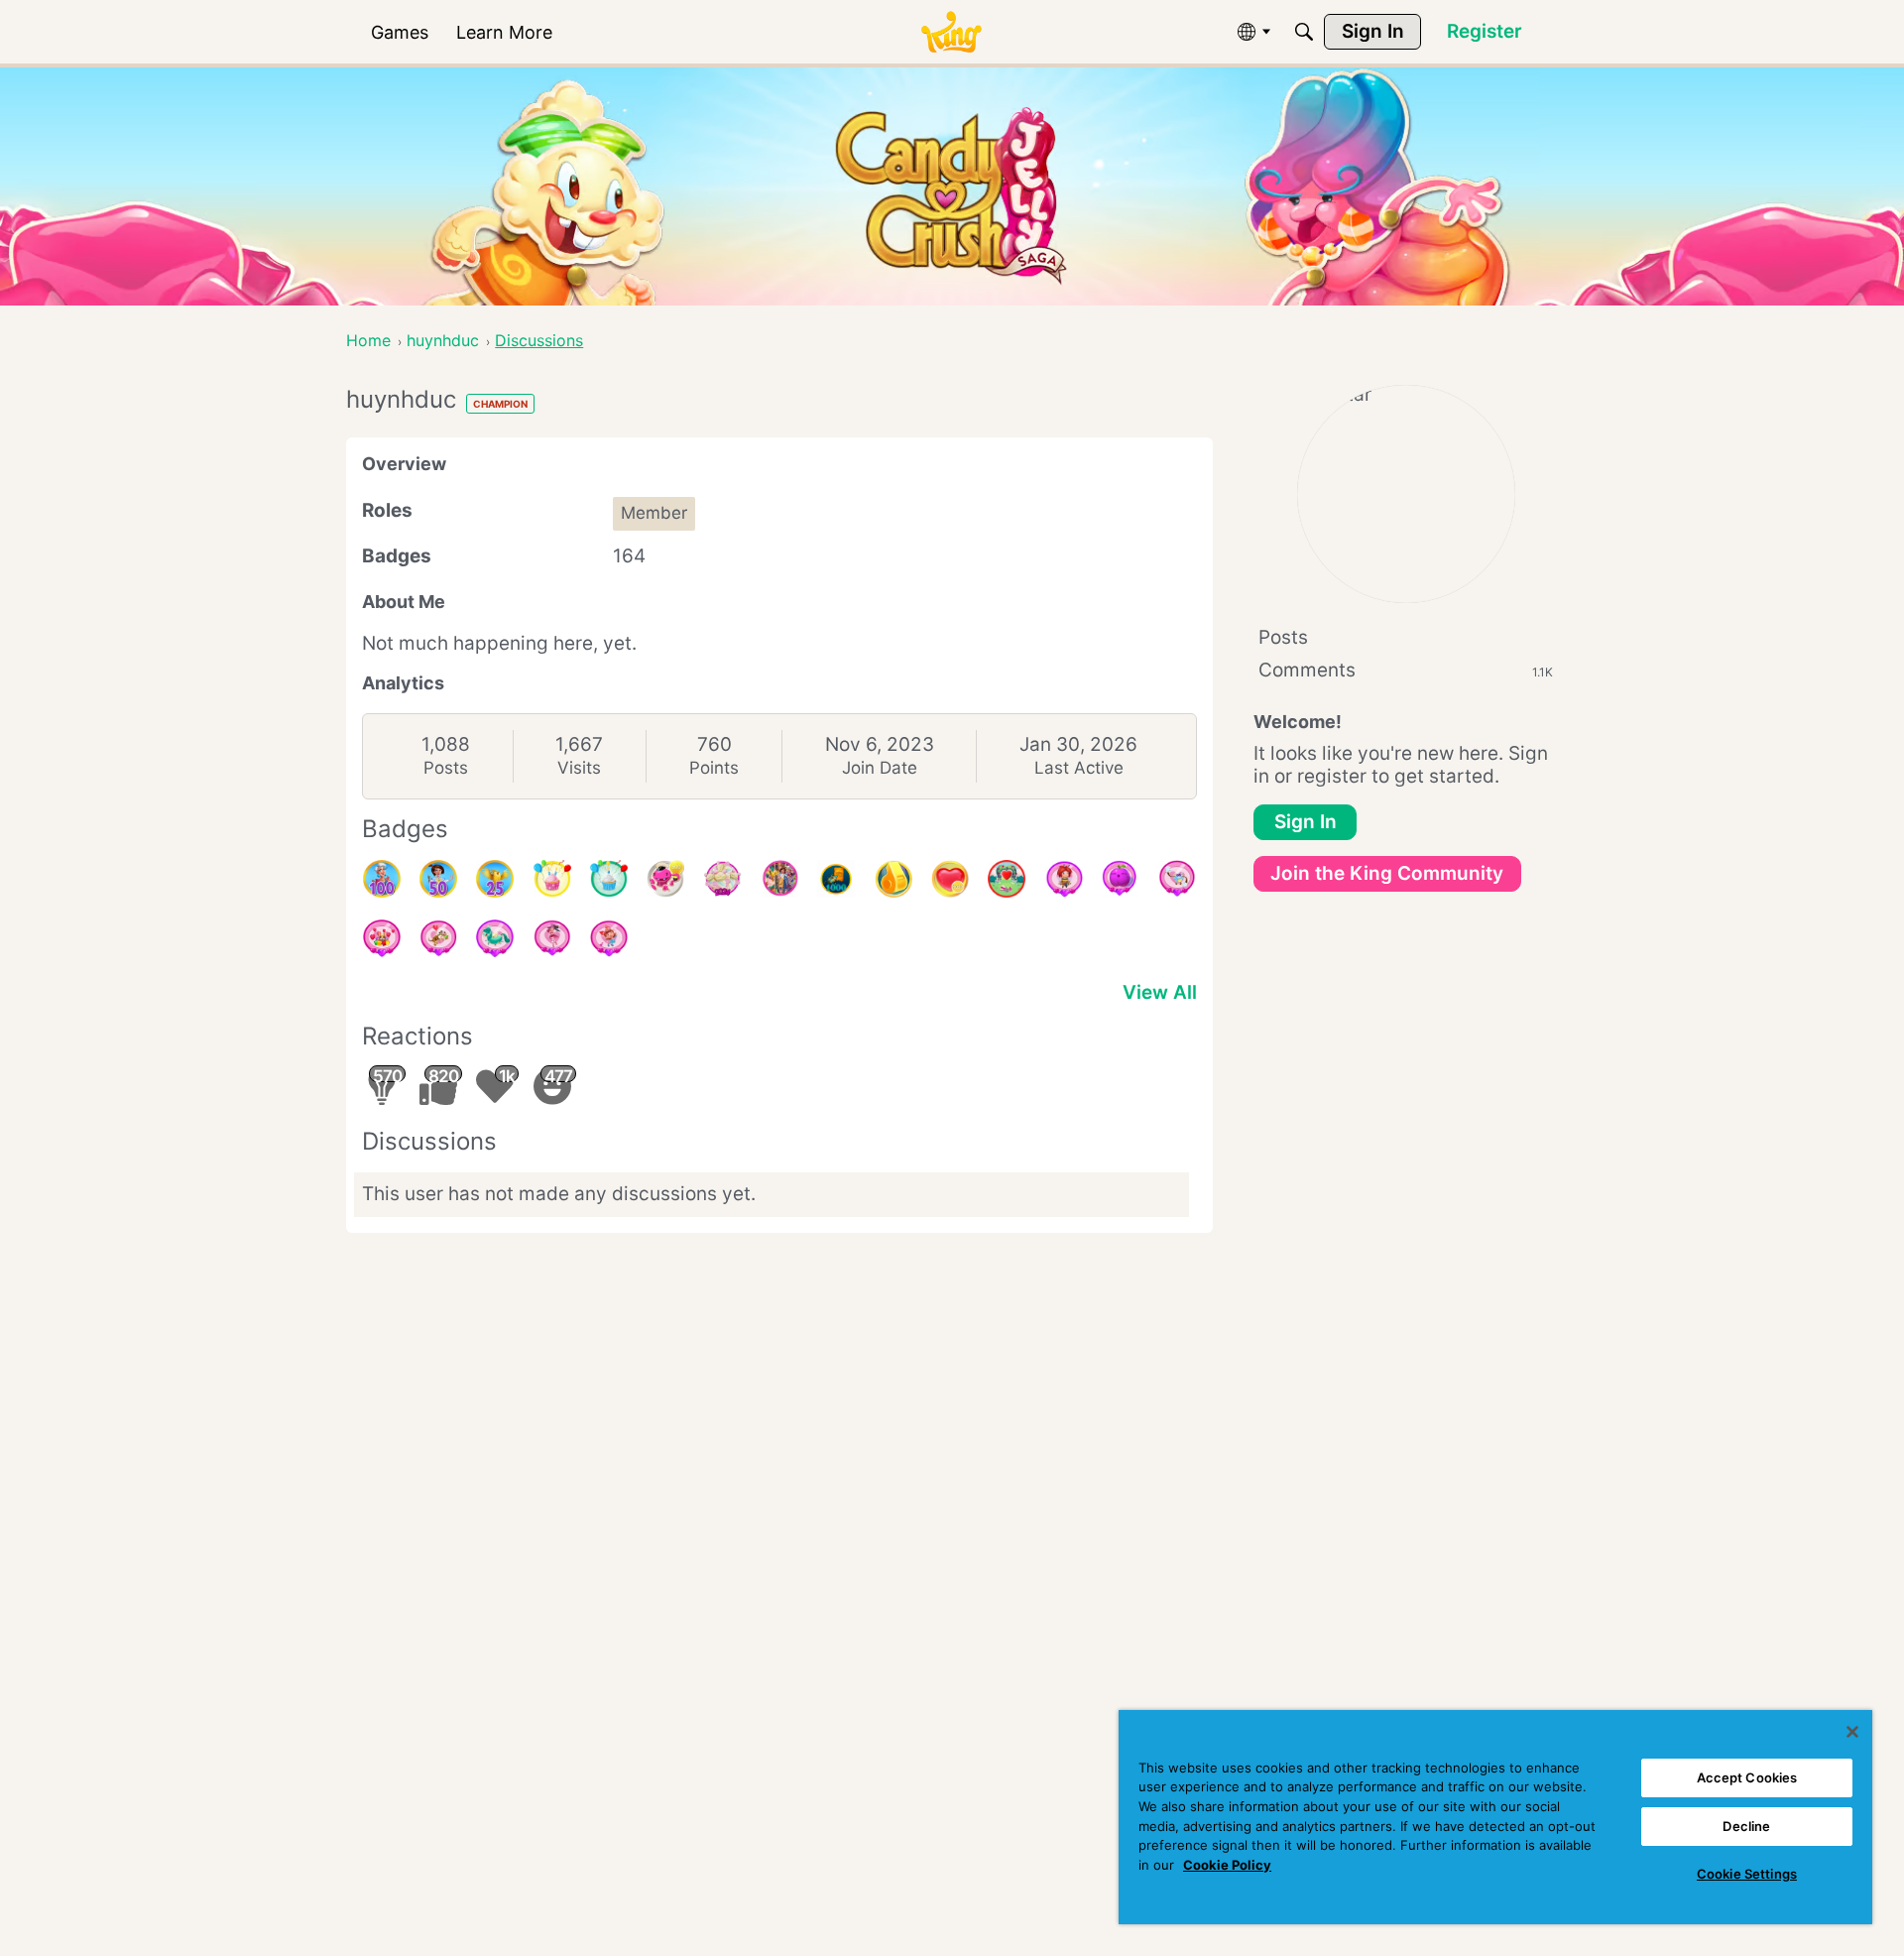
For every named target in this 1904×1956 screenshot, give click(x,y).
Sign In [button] (1306, 822)
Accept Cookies (1747, 1777)
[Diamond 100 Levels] (382, 879)
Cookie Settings (1747, 1874)
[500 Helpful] (665, 879)
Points (714, 768)
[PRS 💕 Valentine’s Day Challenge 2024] (382, 938)
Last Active (1079, 768)
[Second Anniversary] (552, 879)
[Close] (1852, 1732)
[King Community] (951, 32)
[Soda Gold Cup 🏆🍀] (893, 879)
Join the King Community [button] (1387, 873)
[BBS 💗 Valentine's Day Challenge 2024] (1064, 879)
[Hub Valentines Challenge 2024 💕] (1007, 879)
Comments (1406, 670)
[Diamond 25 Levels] (495, 879)
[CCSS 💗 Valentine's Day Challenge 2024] (609, 938)
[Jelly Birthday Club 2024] (723, 879)
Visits (579, 768)
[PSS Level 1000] (836, 879)
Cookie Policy (1227, 1865)
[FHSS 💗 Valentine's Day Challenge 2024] (1121, 879)
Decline (1746, 1826)
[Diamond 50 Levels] (438, 879)
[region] (1495, 1817)
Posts (446, 768)
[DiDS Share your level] (779, 879)
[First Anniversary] (609, 879)
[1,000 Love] (950, 879)
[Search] (1304, 32)
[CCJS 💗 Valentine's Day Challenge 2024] (1177, 879)
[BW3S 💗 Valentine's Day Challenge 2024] (552, 938)
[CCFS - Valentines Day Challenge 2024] (438, 938)
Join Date (880, 768)
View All (1160, 992)
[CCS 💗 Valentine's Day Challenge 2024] (495, 938)
